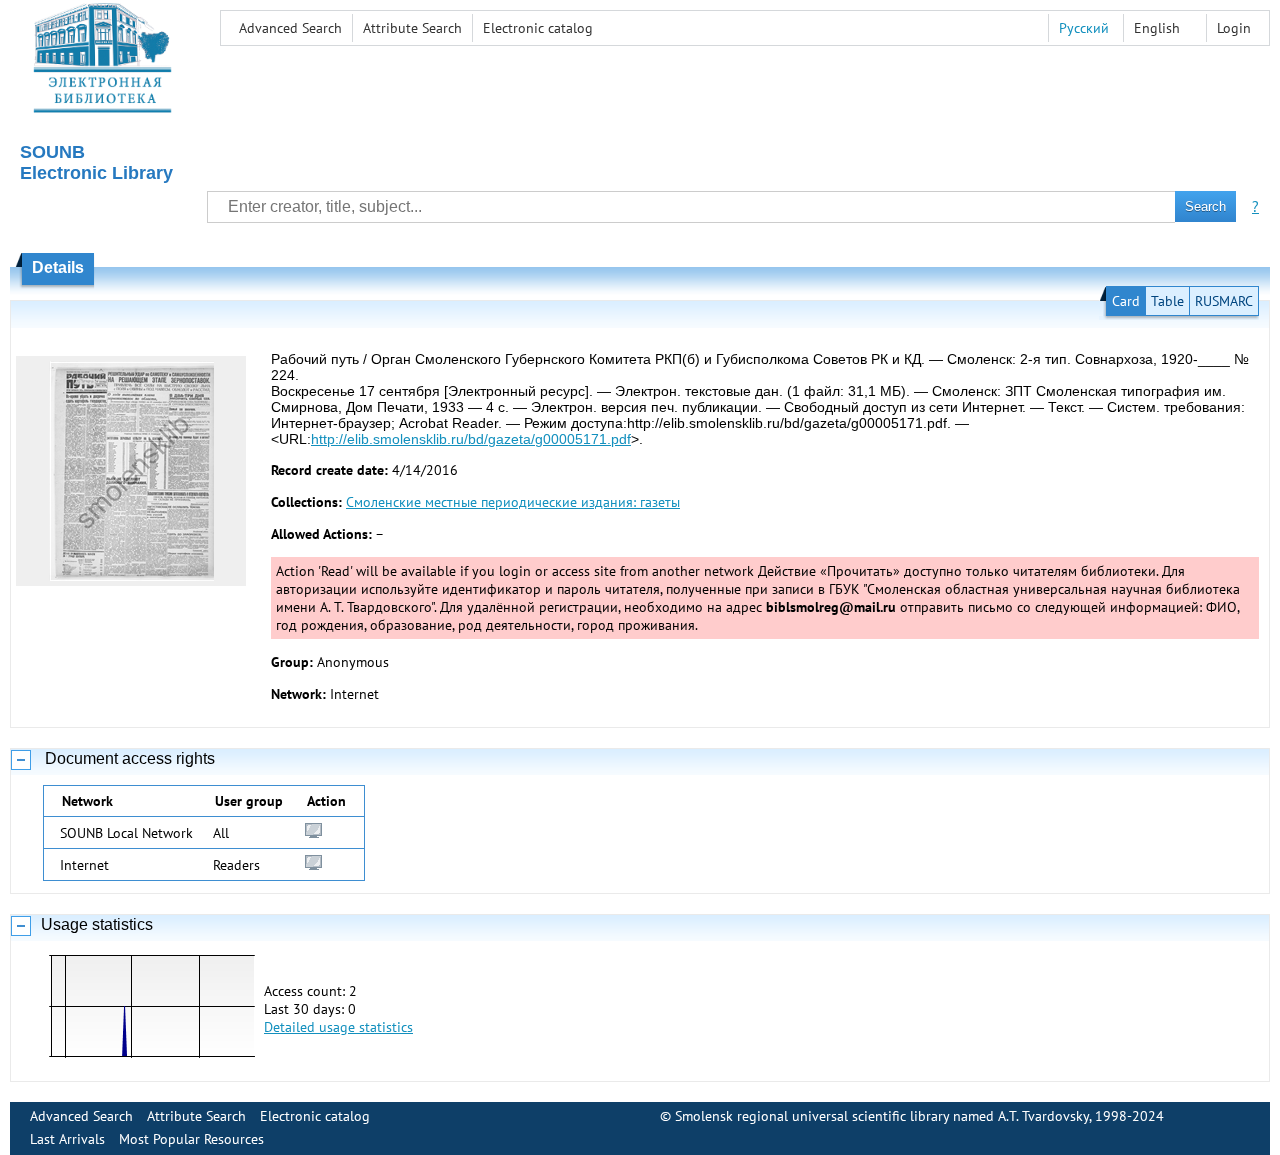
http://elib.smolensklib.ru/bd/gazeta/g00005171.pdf (471, 439)
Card (1126, 301)
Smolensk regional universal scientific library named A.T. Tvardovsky (882, 1116)
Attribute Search (412, 28)
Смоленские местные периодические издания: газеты (513, 502)
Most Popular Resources (191, 1139)
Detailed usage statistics (338, 1027)
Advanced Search (290, 28)
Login (1234, 28)
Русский (1084, 28)
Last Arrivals (67, 1139)
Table (1167, 301)
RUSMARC (1224, 301)
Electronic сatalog (538, 28)
